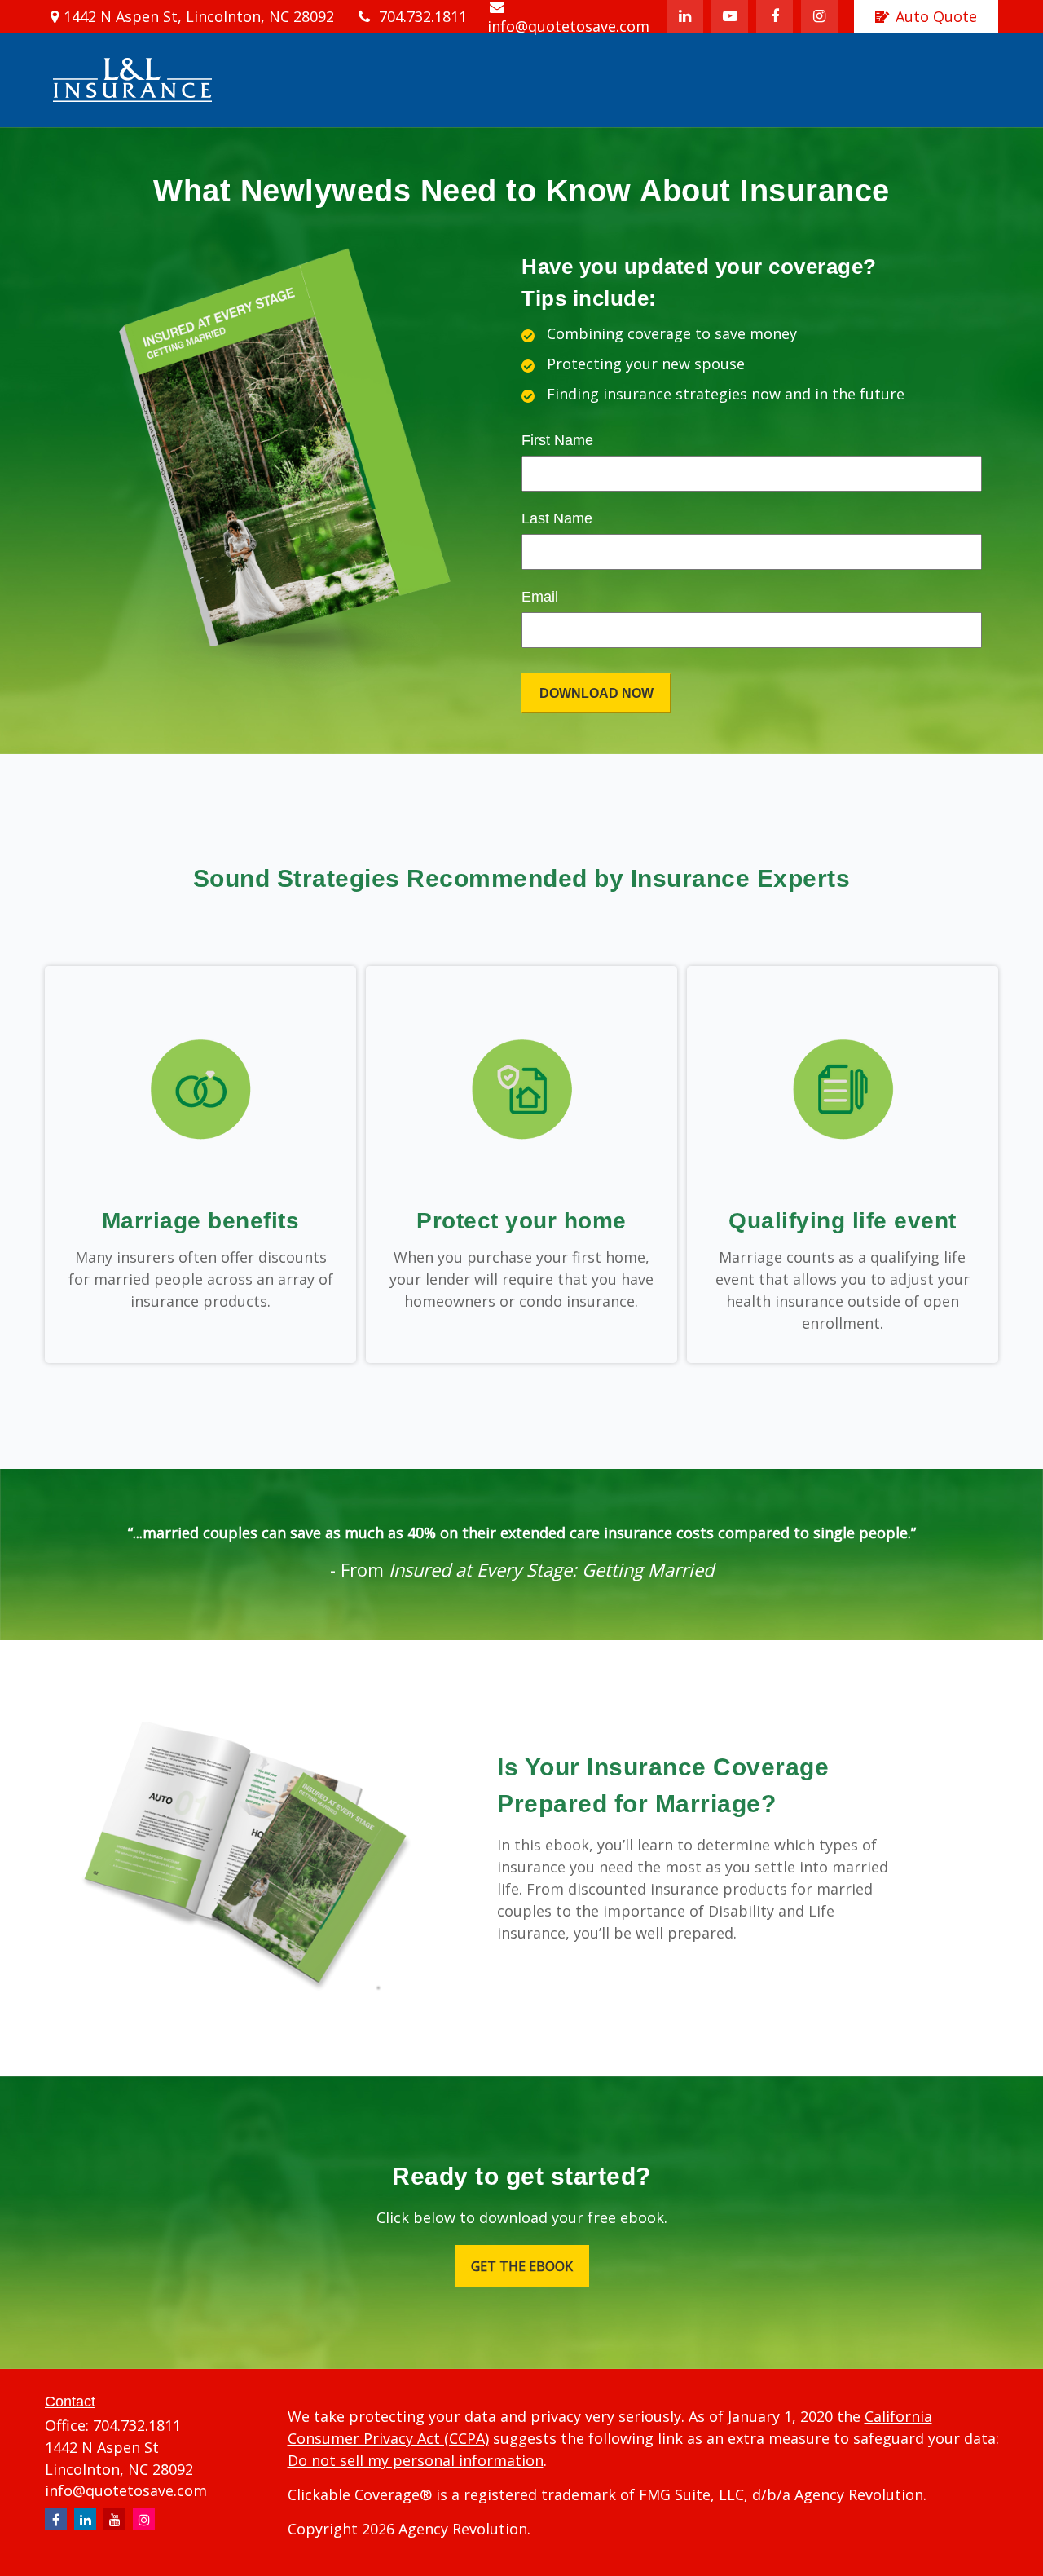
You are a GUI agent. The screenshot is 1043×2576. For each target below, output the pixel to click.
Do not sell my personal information (416, 2460)
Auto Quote (936, 16)
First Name (557, 440)
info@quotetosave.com (126, 2490)
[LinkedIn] (685, 16)
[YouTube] (730, 16)
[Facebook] (775, 16)
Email (540, 597)
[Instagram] (144, 2519)
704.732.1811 (423, 16)
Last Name (557, 518)
